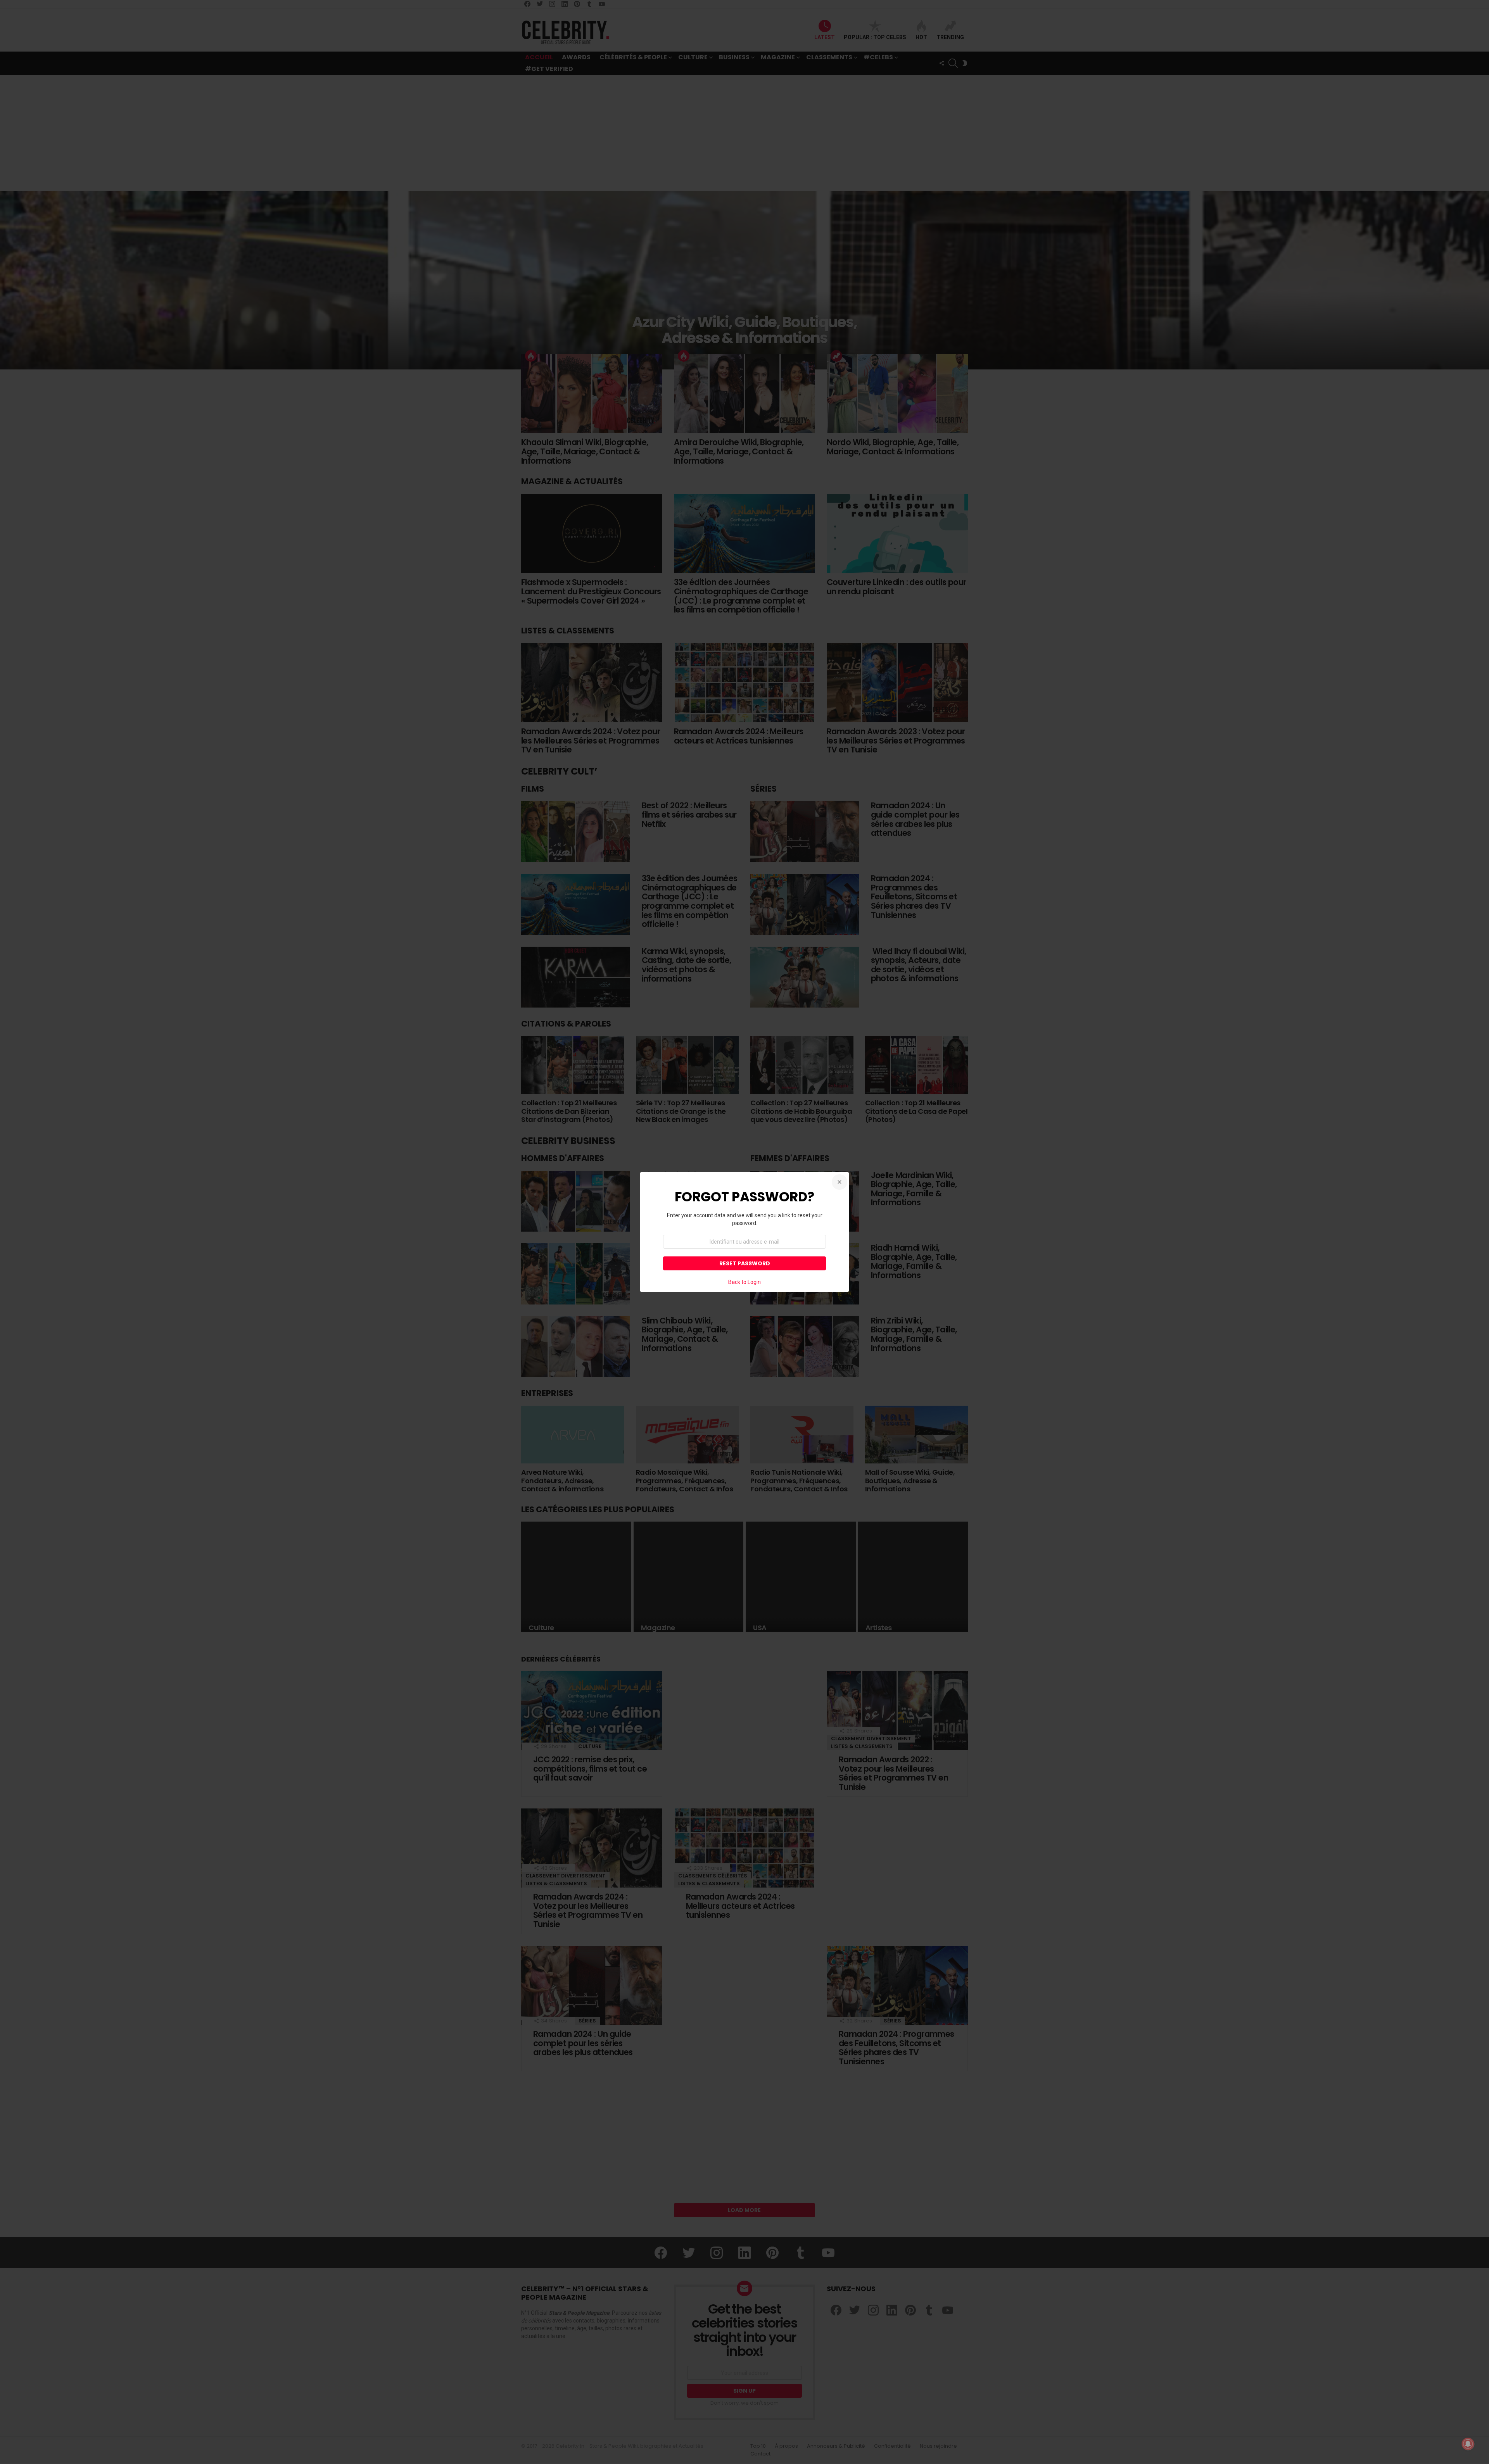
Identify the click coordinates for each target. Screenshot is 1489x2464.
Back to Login (744, 1282)
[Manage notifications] (1468, 2444)
